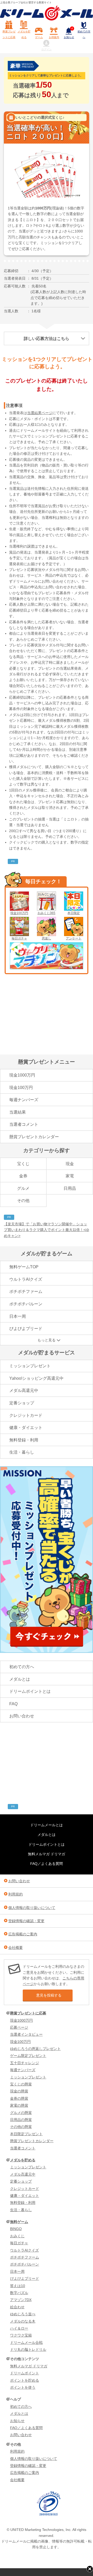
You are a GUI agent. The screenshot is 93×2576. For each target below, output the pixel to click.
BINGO (16, 2229)
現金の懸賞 (19, 2091)
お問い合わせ (22, 1716)
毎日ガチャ (19, 938)
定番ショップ (22, 1403)
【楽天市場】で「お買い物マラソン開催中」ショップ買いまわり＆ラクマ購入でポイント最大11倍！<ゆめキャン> (47, 1230)
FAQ (13, 1704)
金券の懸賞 (19, 2098)
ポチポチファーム (26, 1291)
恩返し (47, 938)
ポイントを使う (23, 2387)
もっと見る (47, 1340)
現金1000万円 (22, 1075)
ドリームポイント (25, 2373)
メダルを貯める (24, 34)
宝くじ (23, 1164)
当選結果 (18, 1112)
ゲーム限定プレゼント (28, 2056)
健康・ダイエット (26, 1428)
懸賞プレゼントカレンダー (34, 1137)
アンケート (74, 938)
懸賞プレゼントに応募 (9, 34)
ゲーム (39, 37)
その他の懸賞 (21, 2127)
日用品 (70, 1188)
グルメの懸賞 (21, 2113)
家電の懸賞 (19, 2105)
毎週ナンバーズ (24, 1100)
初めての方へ (84, 34)
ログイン (47, 49)
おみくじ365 (46, 913)
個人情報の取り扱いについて (32, 1908)
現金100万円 (19, 913)
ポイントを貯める (25, 2380)
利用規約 (16, 1894)
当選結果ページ (40, 413)
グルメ (23, 1188)
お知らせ (69, 33)
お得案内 (54, 37)
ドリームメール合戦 (26, 2343)
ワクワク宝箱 (21, 2335)
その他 (23, 1201)
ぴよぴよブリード (26, 1329)
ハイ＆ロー (19, 2328)
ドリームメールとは (47, 1825)
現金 (70, 1164)
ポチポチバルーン (26, 1304)
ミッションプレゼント (30, 1366)
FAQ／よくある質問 (47, 1864)
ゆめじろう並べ (23, 2314)
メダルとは (20, 1679)
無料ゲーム (19, 2222)
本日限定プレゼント (26, 2134)
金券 (23, 1176)
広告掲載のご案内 (23, 1934)
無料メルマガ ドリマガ (47, 1854)
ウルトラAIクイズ (26, 1279)
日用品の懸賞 (21, 2120)
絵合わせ (17, 2307)
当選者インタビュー (26, 2034)
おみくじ (17, 2236)
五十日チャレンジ (25, 2063)
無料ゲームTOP (24, 1267)
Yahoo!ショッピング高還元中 (36, 1378)
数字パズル (19, 2293)
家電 (70, 1176)
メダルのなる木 (23, 2321)
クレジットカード (26, 1415)
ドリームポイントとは (30, 1691)
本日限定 (74, 913)
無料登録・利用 (24, 1440)
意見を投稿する (49, 1995)
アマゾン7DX (21, 2300)
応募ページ (19, 2027)
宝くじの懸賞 (21, 2084)
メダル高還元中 (24, 1390)
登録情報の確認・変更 (26, 1921)
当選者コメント (24, 1124)
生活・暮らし (22, 1452)
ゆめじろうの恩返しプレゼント (35, 2049)
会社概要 (16, 1948)
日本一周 (18, 1316)
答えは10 (18, 2286)
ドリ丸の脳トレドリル (28, 2349)
